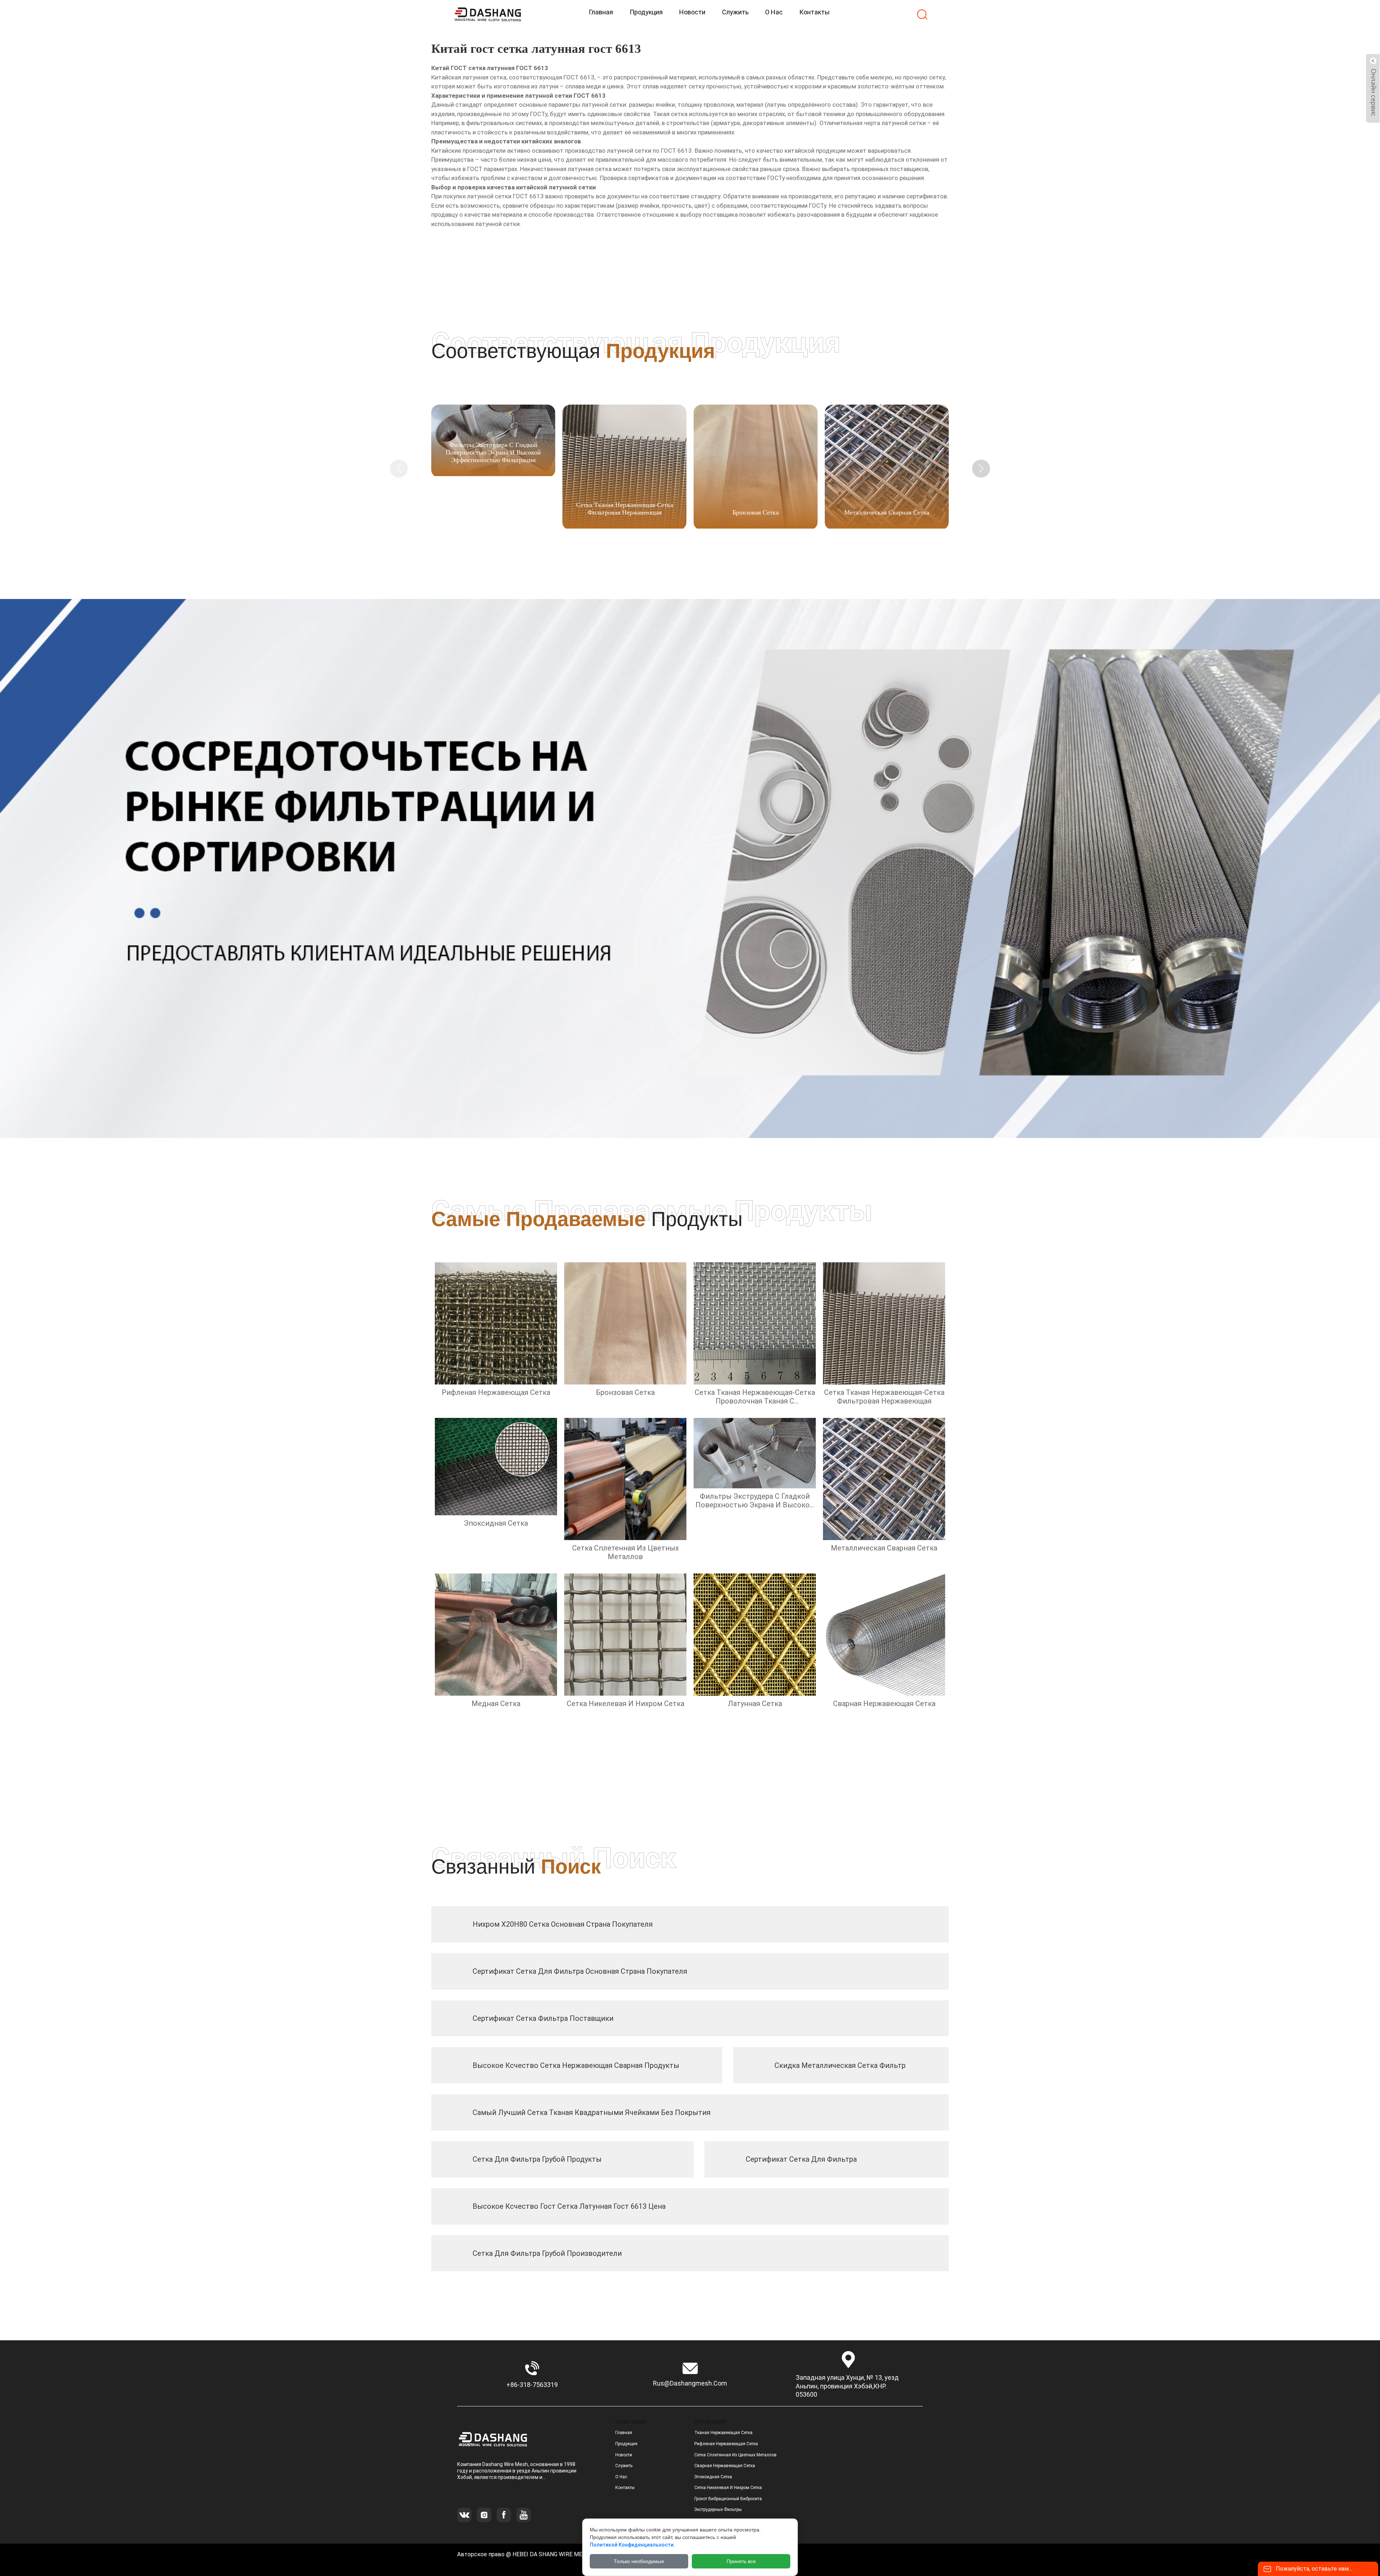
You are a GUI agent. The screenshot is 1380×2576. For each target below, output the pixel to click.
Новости (624, 2455)
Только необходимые (639, 2561)
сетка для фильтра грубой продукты (537, 2159)
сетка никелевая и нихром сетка (728, 2488)
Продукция (626, 2444)
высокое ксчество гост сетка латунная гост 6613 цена (569, 2206)
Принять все (741, 2561)
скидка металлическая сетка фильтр (840, 2065)
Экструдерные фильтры (718, 2510)
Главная (624, 2433)
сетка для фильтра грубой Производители (547, 2253)
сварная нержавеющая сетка (725, 2466)
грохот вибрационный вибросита (728, 2499)
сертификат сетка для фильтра (801, 2159)
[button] (981, 469)
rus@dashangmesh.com (690, 2383)
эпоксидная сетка (713, 2477)
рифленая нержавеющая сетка (726, 2444)
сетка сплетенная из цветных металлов (735, 2455)
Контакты (625, 2488)
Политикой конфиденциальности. (632, 2545)
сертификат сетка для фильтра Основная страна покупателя (580, 1971)
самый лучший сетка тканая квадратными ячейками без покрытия (592, 2112)
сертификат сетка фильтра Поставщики (543, 2018)
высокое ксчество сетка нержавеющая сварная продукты (576, 2065)
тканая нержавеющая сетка (723, 2433)
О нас (621, 2477)
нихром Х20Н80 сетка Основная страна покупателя (563, 1924)
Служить (624, 2466)
